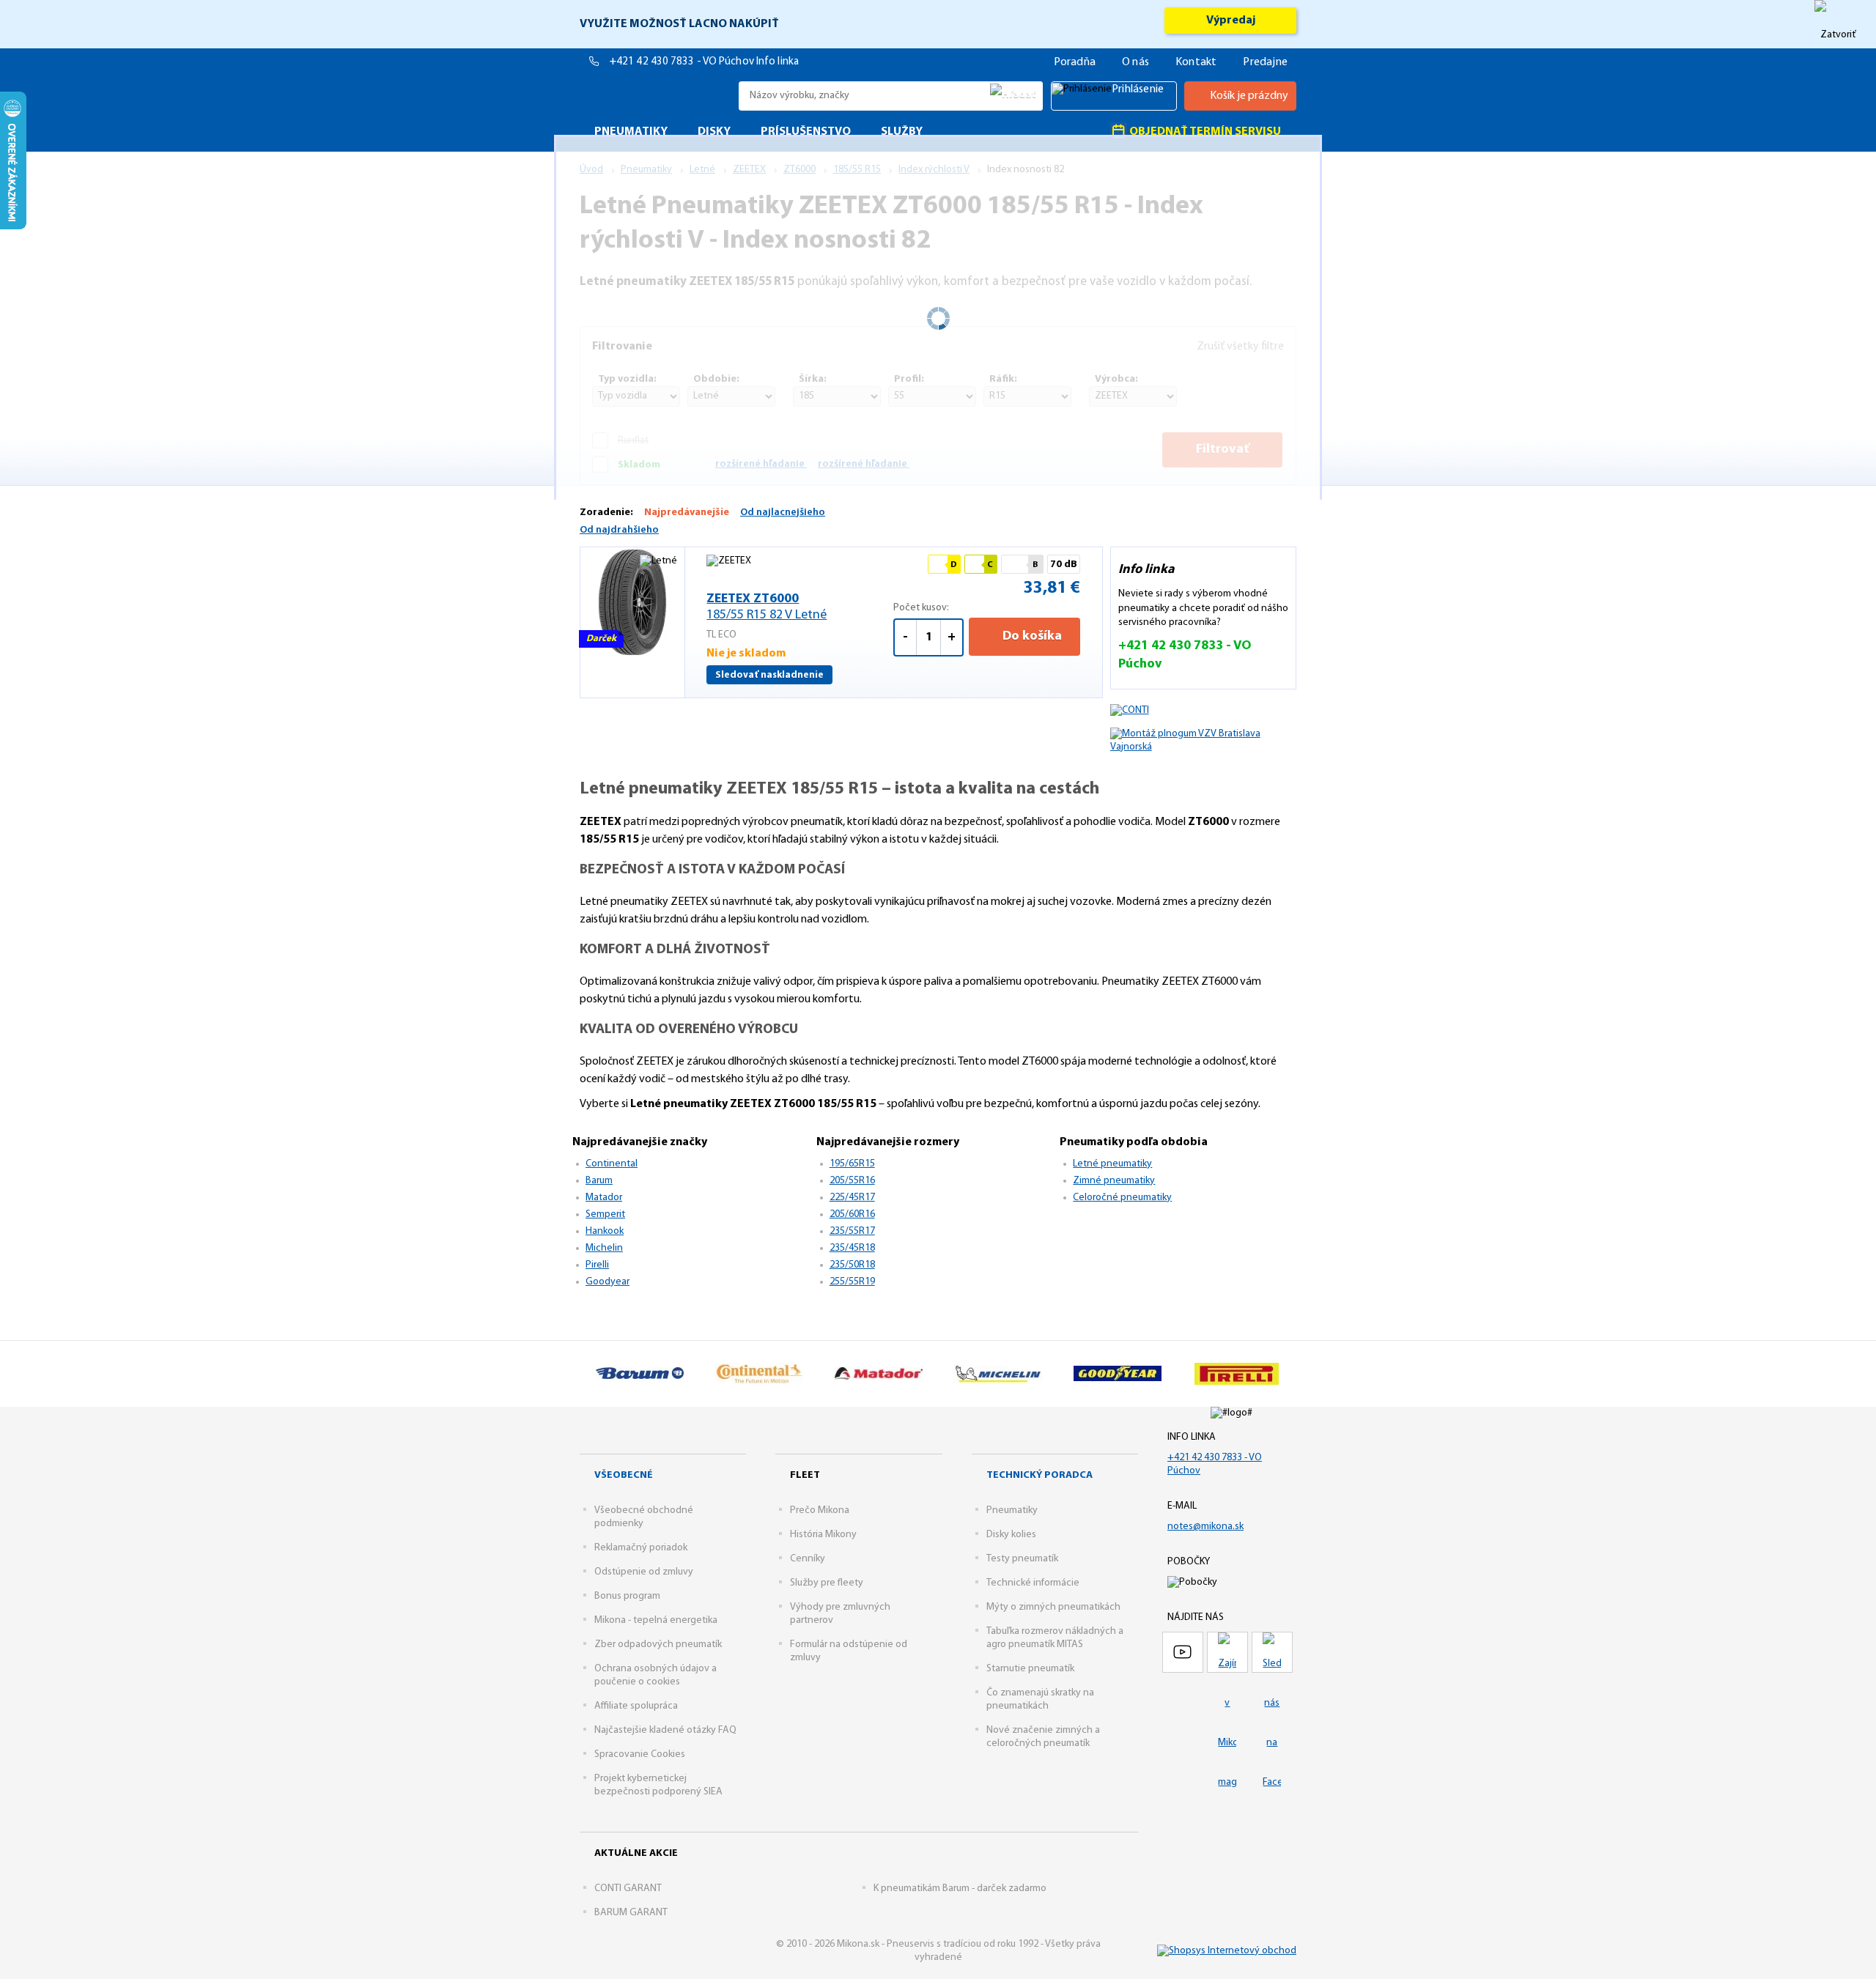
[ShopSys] (1227, 1951)
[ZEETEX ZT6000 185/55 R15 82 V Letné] (632, 602)
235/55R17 (852, 1231)
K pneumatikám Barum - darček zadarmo (960, 1889)
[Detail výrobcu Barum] (639, 1374)
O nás (1135, 62)
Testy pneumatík (1022, 1559)
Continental (612, 1164)
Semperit (605, 1214)
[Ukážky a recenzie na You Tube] (1183, 1652)
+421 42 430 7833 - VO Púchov (683, 62)
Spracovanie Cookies (640, 1754)
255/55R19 (852, 1282)
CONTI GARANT (628, 1889)
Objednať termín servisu (1204, 132)
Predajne (1265, 62)
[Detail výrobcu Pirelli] (1237, 1374)
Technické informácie (1033, 1583)
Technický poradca (1039, 1475)
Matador (604, 1198)
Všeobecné (624, 1475)
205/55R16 (852, 1181)
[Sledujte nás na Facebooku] (1272, 1652)
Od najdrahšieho (619, 530)
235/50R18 (852, 1265)
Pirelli (597, 1265)
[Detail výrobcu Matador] (878, 1374)
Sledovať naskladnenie (769, 675)
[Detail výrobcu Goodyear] (1117, 1374)
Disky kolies (1011, 1535)
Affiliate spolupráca (636, 1706)
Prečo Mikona (820, 1510)
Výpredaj (1231, 21)
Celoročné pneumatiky (1122, 1198)
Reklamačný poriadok (641, 1548)
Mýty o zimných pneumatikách (1053, 1607)
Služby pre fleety (827, 1583)
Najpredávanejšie (687, 513)
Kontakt (1196, 62)
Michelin (604, 1248)
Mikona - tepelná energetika (656, 1620)
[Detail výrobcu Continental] (759, 1374)
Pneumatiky (1012, 1510)
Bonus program (627, 1596)
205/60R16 (852, 1214)
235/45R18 (852, 1248)
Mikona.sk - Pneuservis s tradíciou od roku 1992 (656, 96)
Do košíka (1031, 637)
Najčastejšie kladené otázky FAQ (665, 1730)
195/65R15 (852, 1164)
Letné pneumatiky (1112, 1164)
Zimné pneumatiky (1114, 1181)
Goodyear (608, 1282)
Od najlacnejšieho (783, 513)
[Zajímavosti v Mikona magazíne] (1227, 1652)
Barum (599, 1181)
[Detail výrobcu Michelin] (998, 1374)
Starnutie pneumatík (1030, 1669)
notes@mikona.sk (1205, 1527)
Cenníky (808, 1559)
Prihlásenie (1138, 89)
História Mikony (823, 1535)
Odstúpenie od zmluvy (644, 1572)
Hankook (605, 1231)
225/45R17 (852, 1198)
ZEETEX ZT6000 (767, 607)
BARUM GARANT (631, 1913)
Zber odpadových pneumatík (658, 1645)
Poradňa (1075, 62)
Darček (601, 639)
